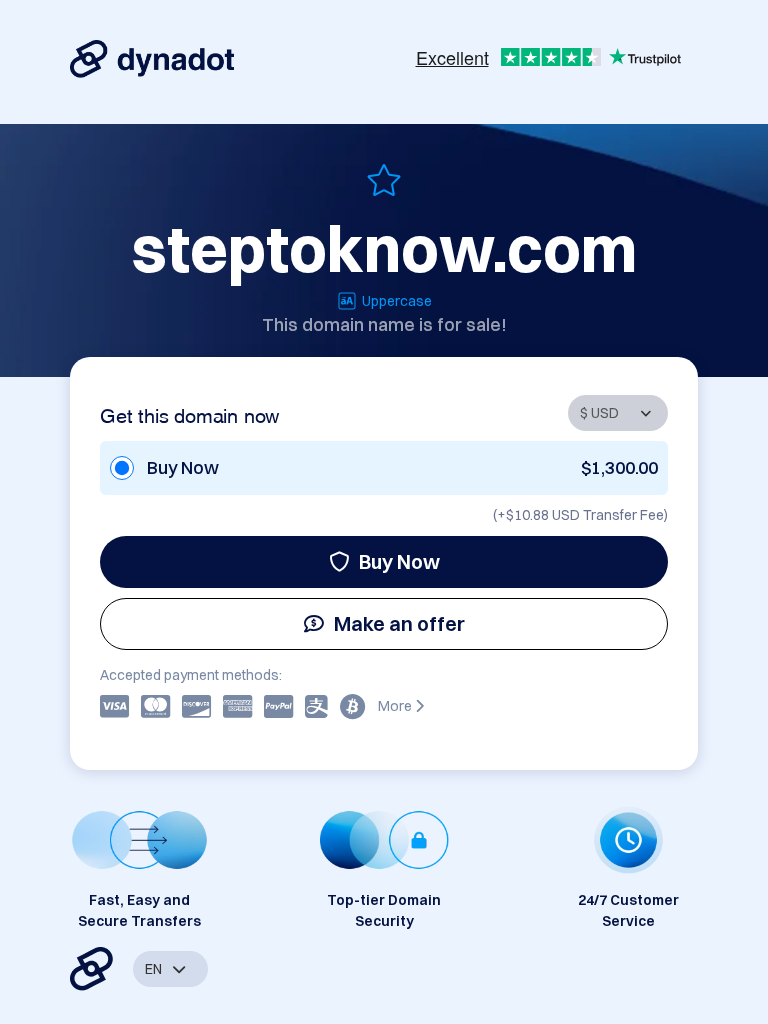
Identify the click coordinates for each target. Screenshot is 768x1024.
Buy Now (399, 561)
